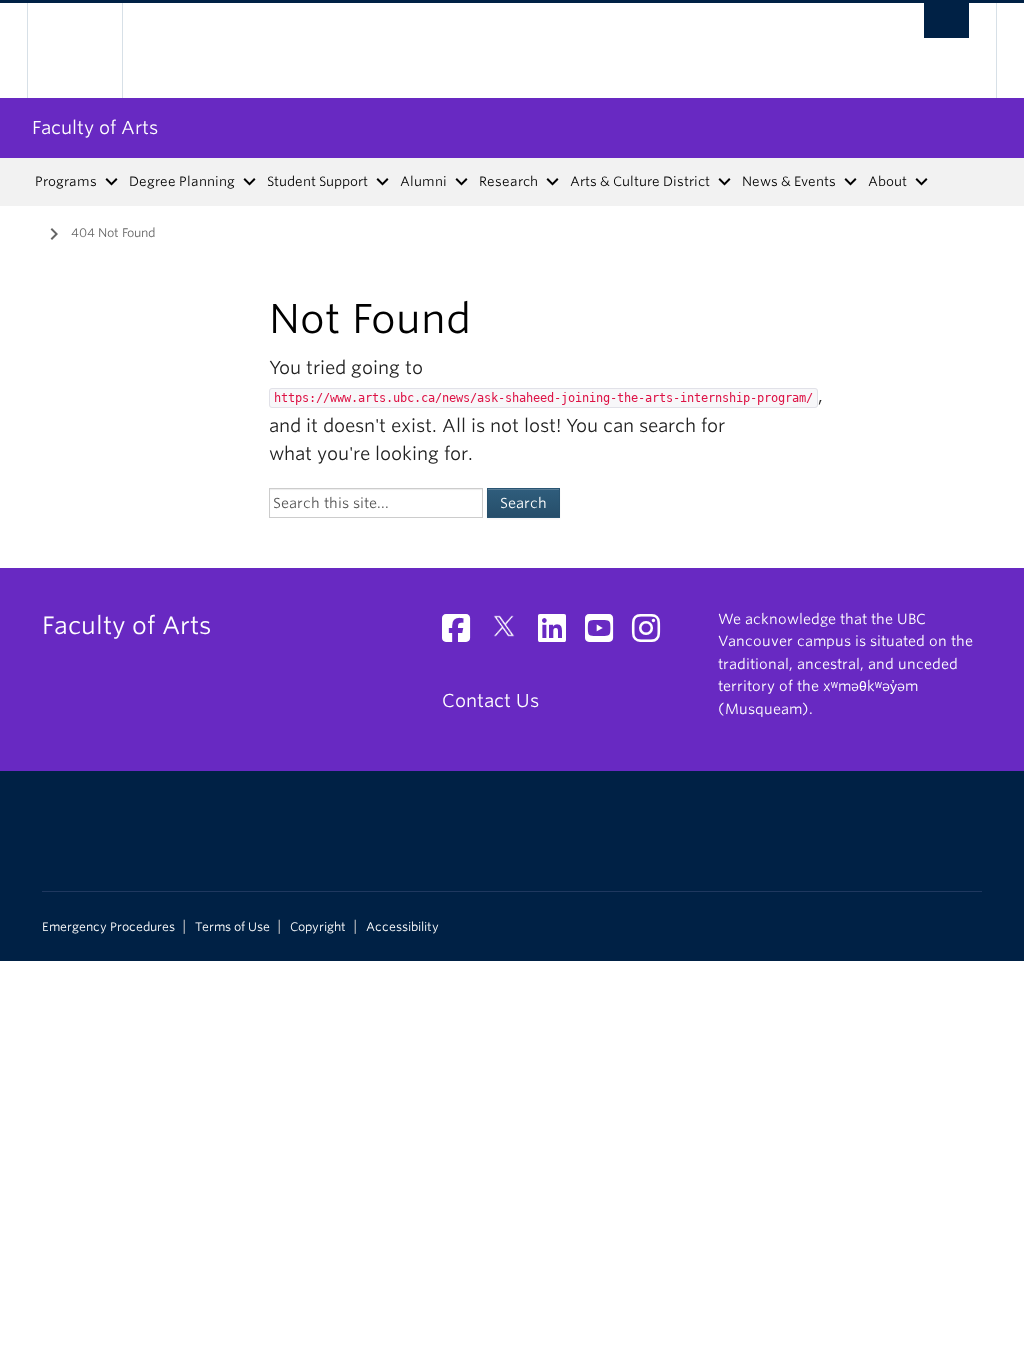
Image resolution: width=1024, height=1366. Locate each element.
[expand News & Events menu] (851, 182)
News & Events (789, 181)
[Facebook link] (463, 633)
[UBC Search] (946, 20)
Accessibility (402, 927)
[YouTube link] (606, 633)
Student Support (317, 181)
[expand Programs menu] (112, 182)
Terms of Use (232, 927)
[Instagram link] (653, 633)
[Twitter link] (511, 633)
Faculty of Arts (95, 127)
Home (27, 231)
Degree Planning (182, 181)
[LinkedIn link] (559, 633)
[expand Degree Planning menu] (250, 182)
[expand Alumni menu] (462, 182)
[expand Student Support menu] (383, 182)
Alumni (423, 181)
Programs (66, 181)
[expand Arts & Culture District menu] (725, 182)
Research (508, 181)
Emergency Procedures (108, 927)
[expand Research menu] (553, 182)
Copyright (318, 927)
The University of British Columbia (89, 50)
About (887, 181)
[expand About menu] (922, 182)
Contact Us (490, 700)
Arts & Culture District (640, 181)
